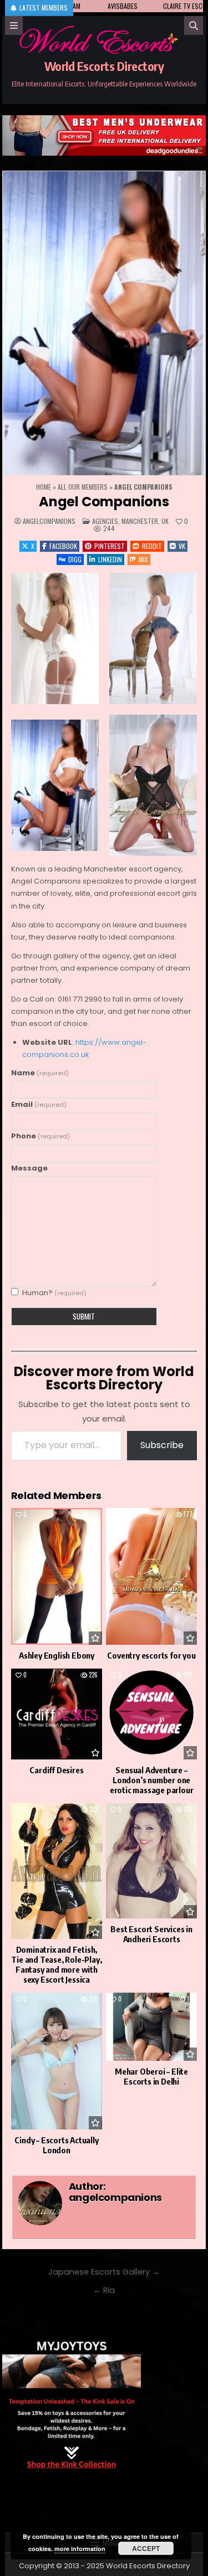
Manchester (140, 521)
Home (44, 487)
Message (29, 1168)
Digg (75, 559)
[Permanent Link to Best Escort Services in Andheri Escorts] (151, 1861)
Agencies (105, 521)
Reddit (152, 546)
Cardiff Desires (56, 1770)
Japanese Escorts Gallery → (104, 2272)
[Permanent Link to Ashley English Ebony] (57, 1576)
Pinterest (110, 546)
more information (80, 2549)
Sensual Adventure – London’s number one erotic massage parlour (152, 1780)
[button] (55, 638)
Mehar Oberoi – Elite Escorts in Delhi (151, 2076)
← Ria (104, 2290)
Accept (146, 2548)
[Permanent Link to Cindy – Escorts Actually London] (57, 2061)
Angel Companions (104, 502)
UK (165, 521)
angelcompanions (49, 521)
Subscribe (162, 1445)
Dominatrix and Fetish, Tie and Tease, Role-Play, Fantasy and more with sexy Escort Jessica (56, 1964)
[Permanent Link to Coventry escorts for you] (151, 1576)
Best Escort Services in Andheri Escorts (151, 1934)
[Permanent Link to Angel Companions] (104, 323)
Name (40, 1073)
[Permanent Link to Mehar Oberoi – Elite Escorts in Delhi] (151, 2027)
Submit (84, 1316)
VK (182, 546)
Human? (54, 1293)
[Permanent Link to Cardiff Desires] (57, 1714)
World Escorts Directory (104, 66)
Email (39, 1104)
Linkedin (110, 559)
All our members (83, 487)
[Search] (194, 25)
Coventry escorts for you (151, 1655)
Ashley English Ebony (57, 1655)
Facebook (63, 546)
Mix (143, 559)
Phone (40, 1136)
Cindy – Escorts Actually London (56, 2145)
